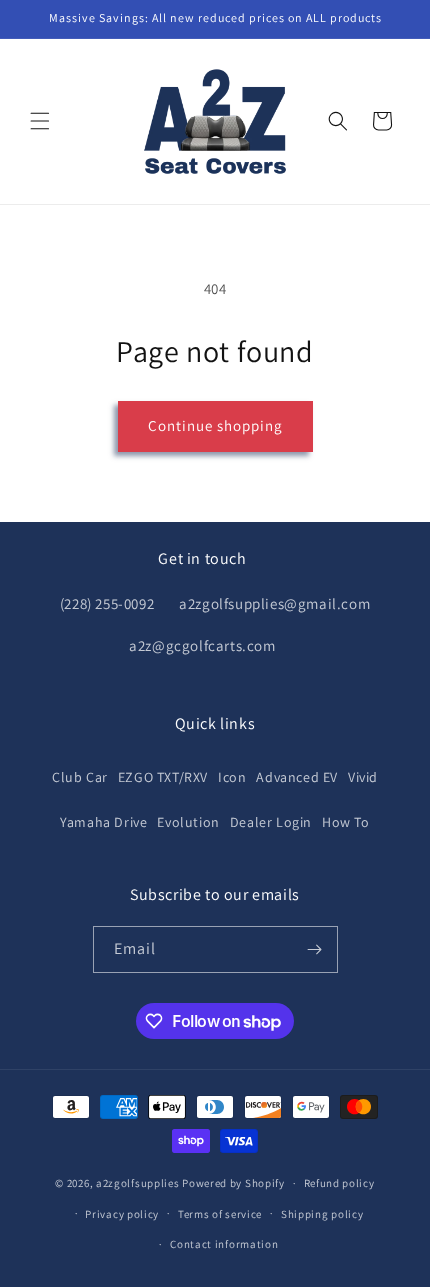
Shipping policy (322, 1214)
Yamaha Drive (103, 822)
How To (346, 822)
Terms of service (220, 1214)
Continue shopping (215, 425)
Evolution (188, 822)
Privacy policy (122, 1214)
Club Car (80, 777)
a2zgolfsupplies (138, 1183)
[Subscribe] (315, 949)
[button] (40, 121)
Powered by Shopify (233, 1183)
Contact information (224, 1244)
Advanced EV (297, 777)
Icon (232, 777)
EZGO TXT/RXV (163, 777)
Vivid (363, 777)
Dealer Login (271, 822)
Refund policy (339, 1183)
